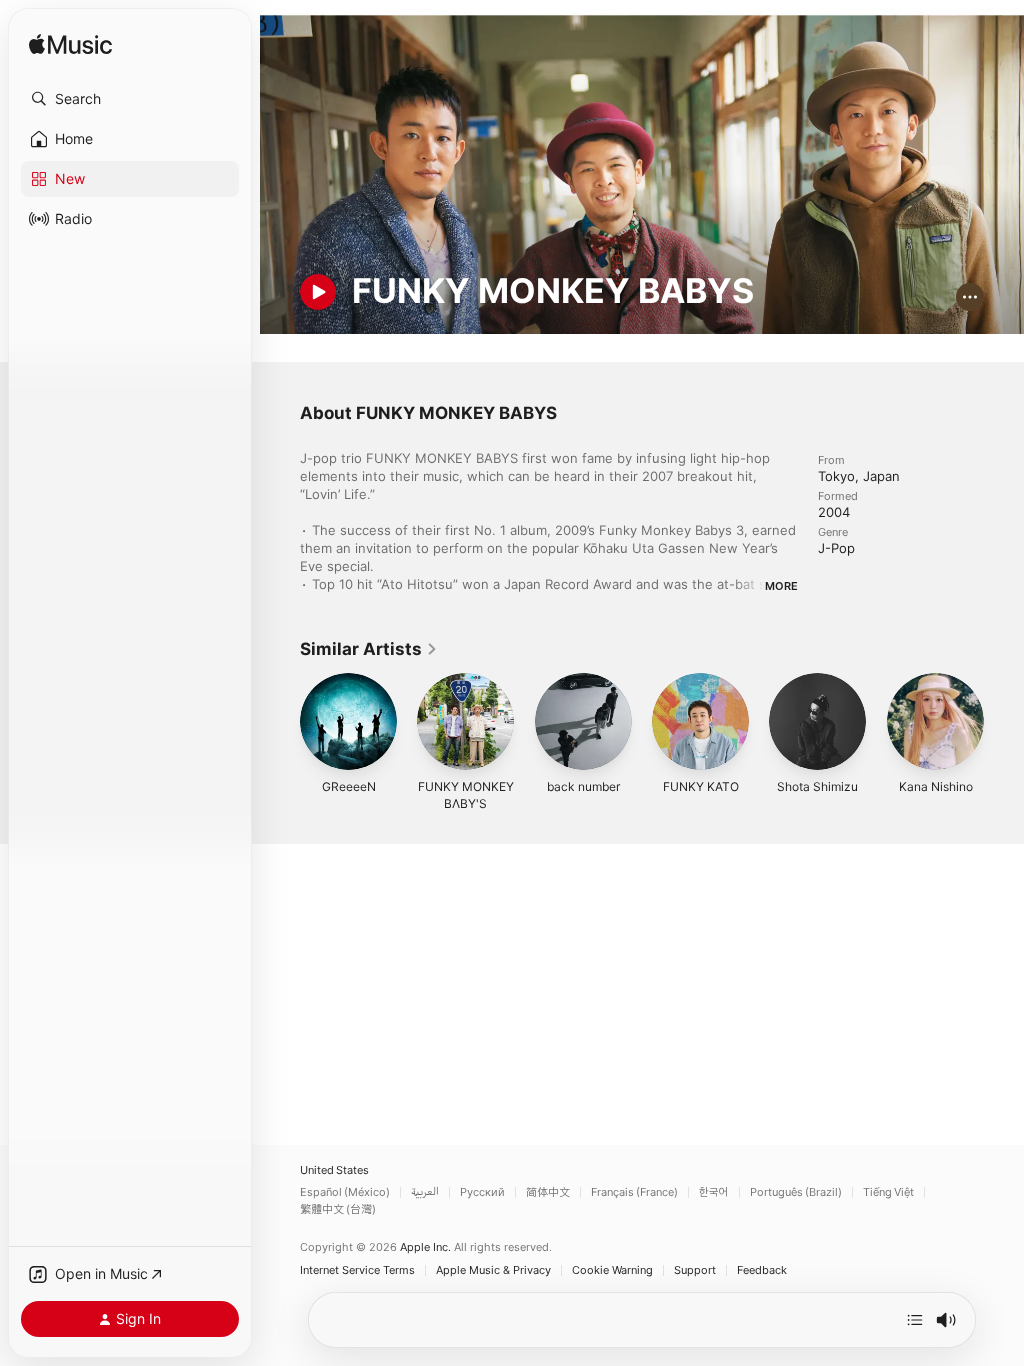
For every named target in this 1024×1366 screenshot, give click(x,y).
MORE (781, 586)
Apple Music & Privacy (493, 1270)
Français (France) (634, 1192)
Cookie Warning (612, 1270)
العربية (425, 1192)
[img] (70, 45)
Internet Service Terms (357, 1270)
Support (695, 1270)
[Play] (318, 292)
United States (334, 1170)
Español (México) (345, 1192)
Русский (482, 1192)
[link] (369, 649)
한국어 (714, 1192)
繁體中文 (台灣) (338, 1209)
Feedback (762, 1270)
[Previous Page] (280, 722)
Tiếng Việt (888, 1192)
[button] (130, 99)
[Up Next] (915, 1320)
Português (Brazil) (796, 1192)
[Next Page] (1004, 722)
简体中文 (548, 1192)
